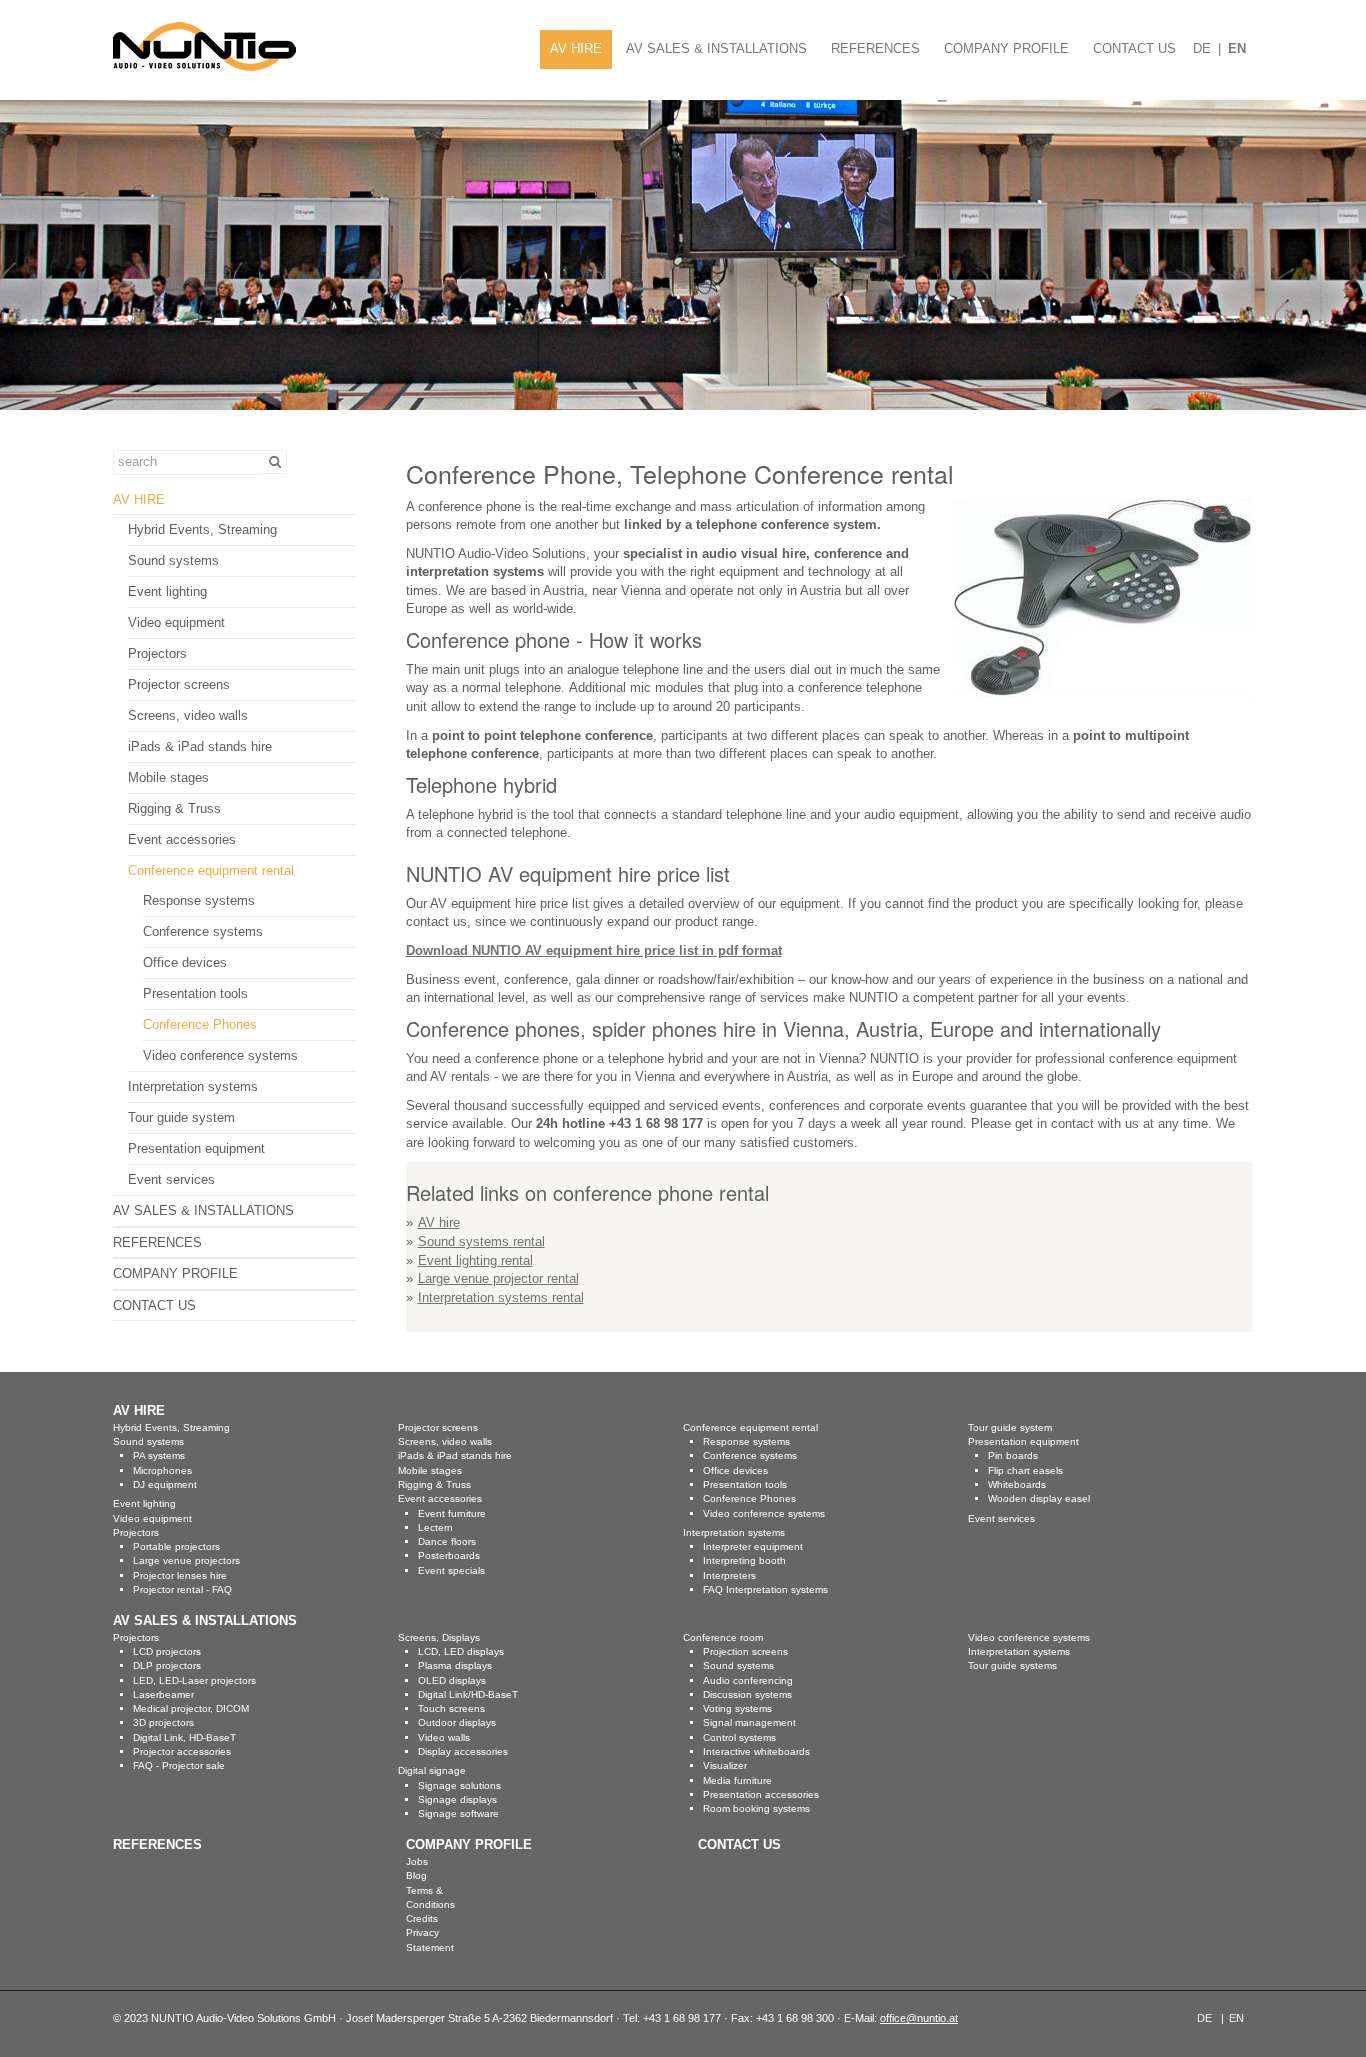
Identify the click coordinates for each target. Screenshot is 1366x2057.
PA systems (159, 1455)
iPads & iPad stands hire (200, 746)
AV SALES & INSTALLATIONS (716, 48)
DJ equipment (165, 1484)
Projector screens (179, 684)
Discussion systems (747, 1694)
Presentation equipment (196, 1148)
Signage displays (457, 1799)
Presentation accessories (761, 1794)
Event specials (451, 1570)
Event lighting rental (475, 1260)
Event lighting (167, 591)
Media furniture (737, 1780)
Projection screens (745, 1651)
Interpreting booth (744, 1560)
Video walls (444, 1737)
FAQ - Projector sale (179, 1765)
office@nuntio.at (919, 2018)
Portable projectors (176, 1546)
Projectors (157, 653)
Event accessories (182, 839)
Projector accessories (182, 1751)
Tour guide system (181, 1117)
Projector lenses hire (180, 1575)
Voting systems (737, 1708)
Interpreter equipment (753, 1546)
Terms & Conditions (430, 1897)
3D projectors (163, 1722)
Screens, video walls (188, 715)
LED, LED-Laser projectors (194, 1680)
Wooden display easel (1039, 1498)
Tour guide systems (1012, 1665)
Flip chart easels (1025, 1470)
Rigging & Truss (174, 808)
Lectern (435, 1527)
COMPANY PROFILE (1006, 48)
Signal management (749, 1722)
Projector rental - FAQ (182, 1589)
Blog (416, 1875)
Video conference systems (220, 1055)
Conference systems (203, 931)
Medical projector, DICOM (191, 1708)
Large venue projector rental (498, 1278)
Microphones (162, 1470)
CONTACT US (1134, 48)
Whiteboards (1017, 1484)
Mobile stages (168, 777)
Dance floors (447, 1541)
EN (1237, 48)
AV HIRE (576, 48)
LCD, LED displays (461, 1651)
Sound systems (173, 560)
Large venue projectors (186, 1560)
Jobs (417, 1861)
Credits (422, 1918)
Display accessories (463, 1751)
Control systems (739, 1737)
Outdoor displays (457, 1722)
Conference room (723, 1637)
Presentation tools (195, 993)
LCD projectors (167, 1651)
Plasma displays (455, 1665)
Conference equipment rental (211, 870)
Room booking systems (756, 1808)
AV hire (439, 1222)
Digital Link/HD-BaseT (468, 1694)
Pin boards (1013, 1455)
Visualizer (725, 1765)
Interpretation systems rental (501, 1297)
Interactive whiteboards (756, 1751)
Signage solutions (459, 1785)
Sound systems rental (481, 1241)
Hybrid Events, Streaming (202, 529)
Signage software (458, 1813)
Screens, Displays (439, 1637)
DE (1202, 48)
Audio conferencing (748, 1680)
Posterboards (449, 1555)
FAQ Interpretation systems (765, 1589)
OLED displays (452, 1680)
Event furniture (452, 1513)
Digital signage (432, 1770)
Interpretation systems (193, 1086)
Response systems (199, 900)
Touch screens (451, 1708)
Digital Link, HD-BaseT (184, 1737)
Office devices (185, 962)
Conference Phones (200, 1024)
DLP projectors (167, 1665)
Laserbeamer (163, 1694)
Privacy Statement (430, 1939)
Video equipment (176, 622)
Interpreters (729, 1575)
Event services (171, 1179)
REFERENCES (875, 48)
